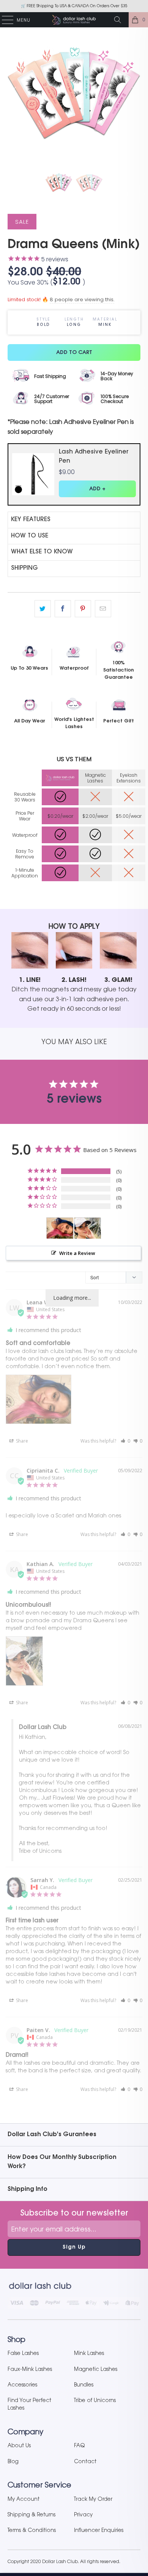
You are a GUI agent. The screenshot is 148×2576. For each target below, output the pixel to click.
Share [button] (21, 1441)
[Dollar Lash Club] (74, 20)
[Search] (120, 20)
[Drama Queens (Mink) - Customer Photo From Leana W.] (60, 1228)
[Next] (133, 91)
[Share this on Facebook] (63, 609)
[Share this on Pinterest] (83, 609)
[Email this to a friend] (103, 609)
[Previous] (15, 91)
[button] (125, 1441)
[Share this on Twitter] (43, 609)
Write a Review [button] (77, 1253)
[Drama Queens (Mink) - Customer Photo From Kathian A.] (88, 1228)
